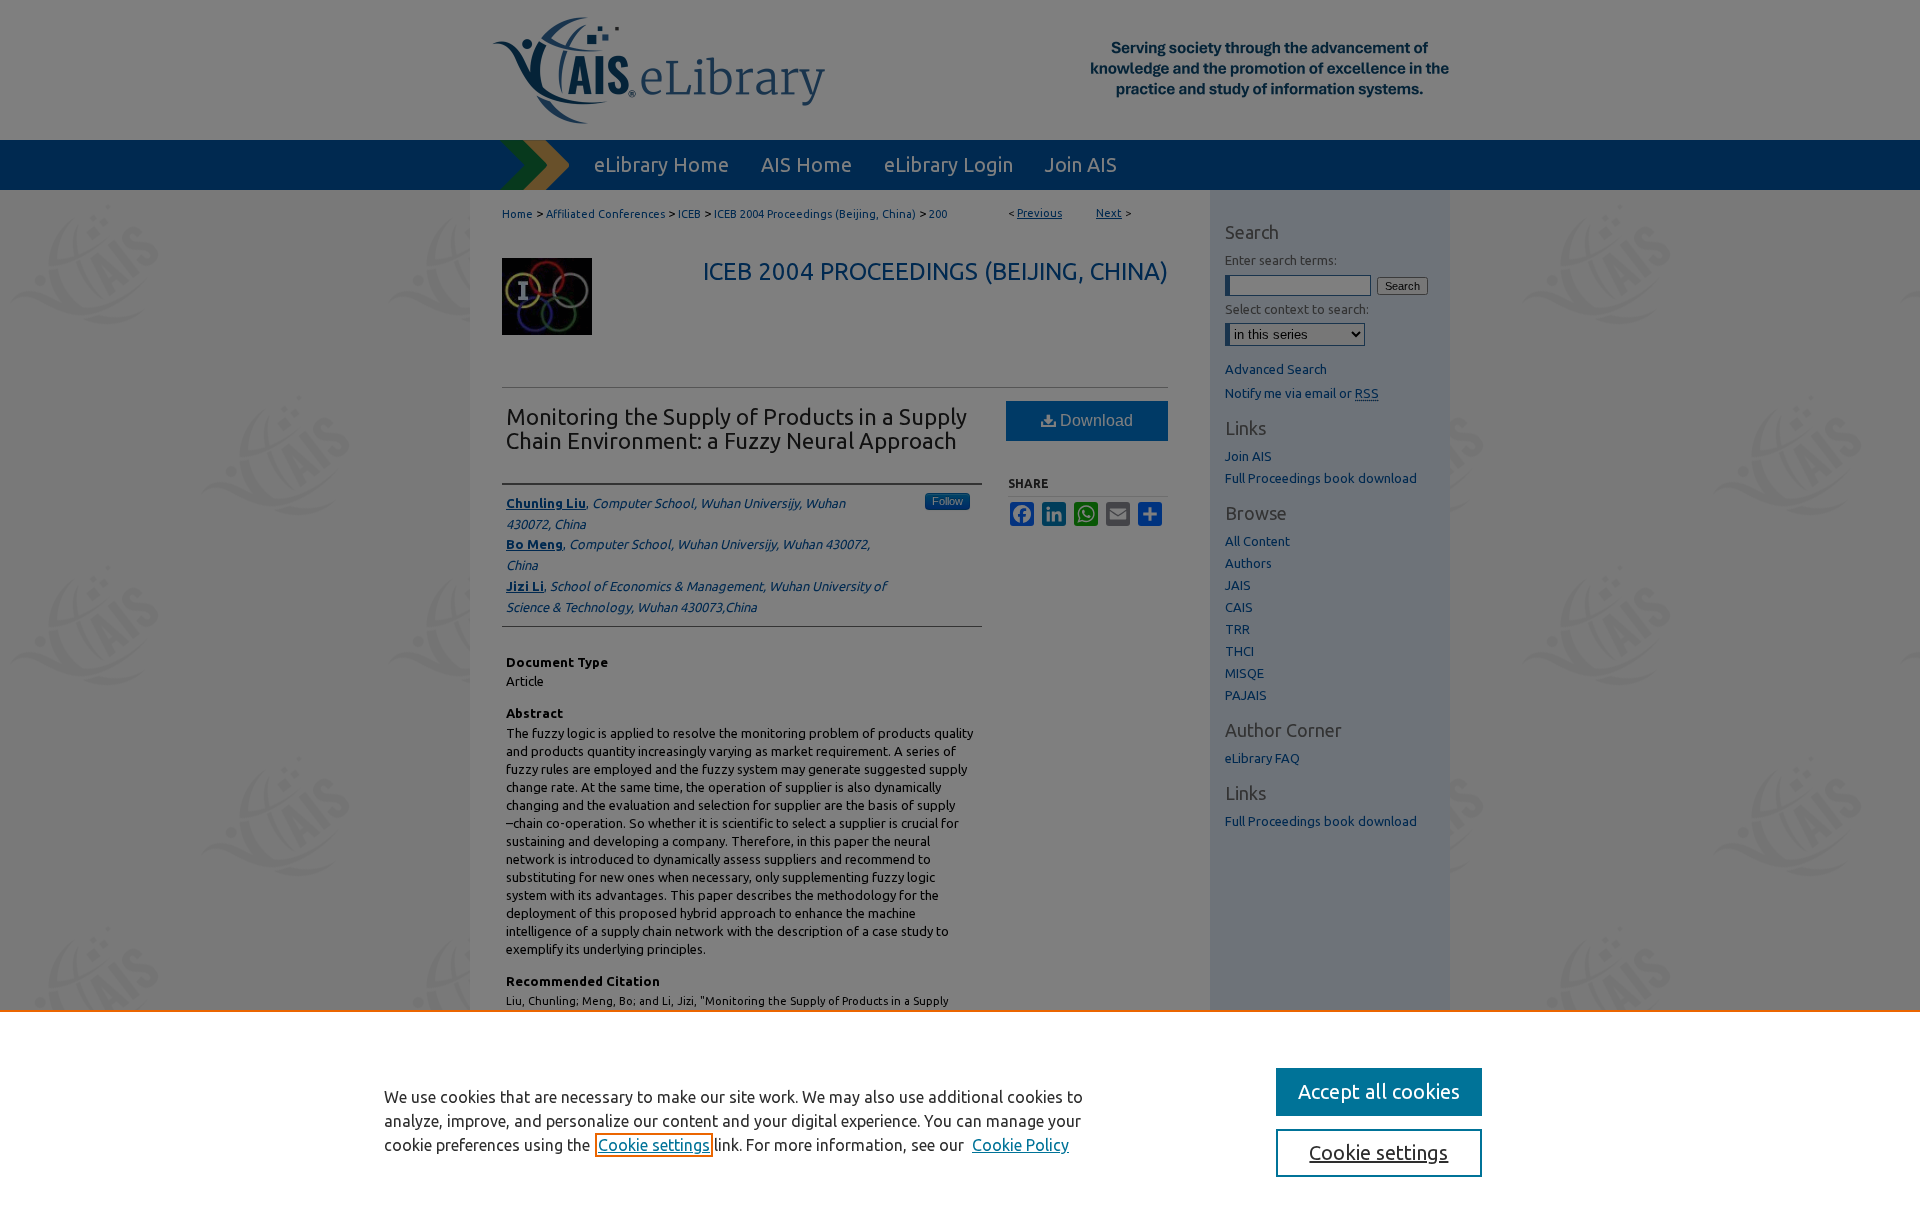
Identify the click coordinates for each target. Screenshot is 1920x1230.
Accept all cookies (1379, 1091)
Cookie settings (654, 1145)
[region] (960, 1120)
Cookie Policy (1020, 1145)
